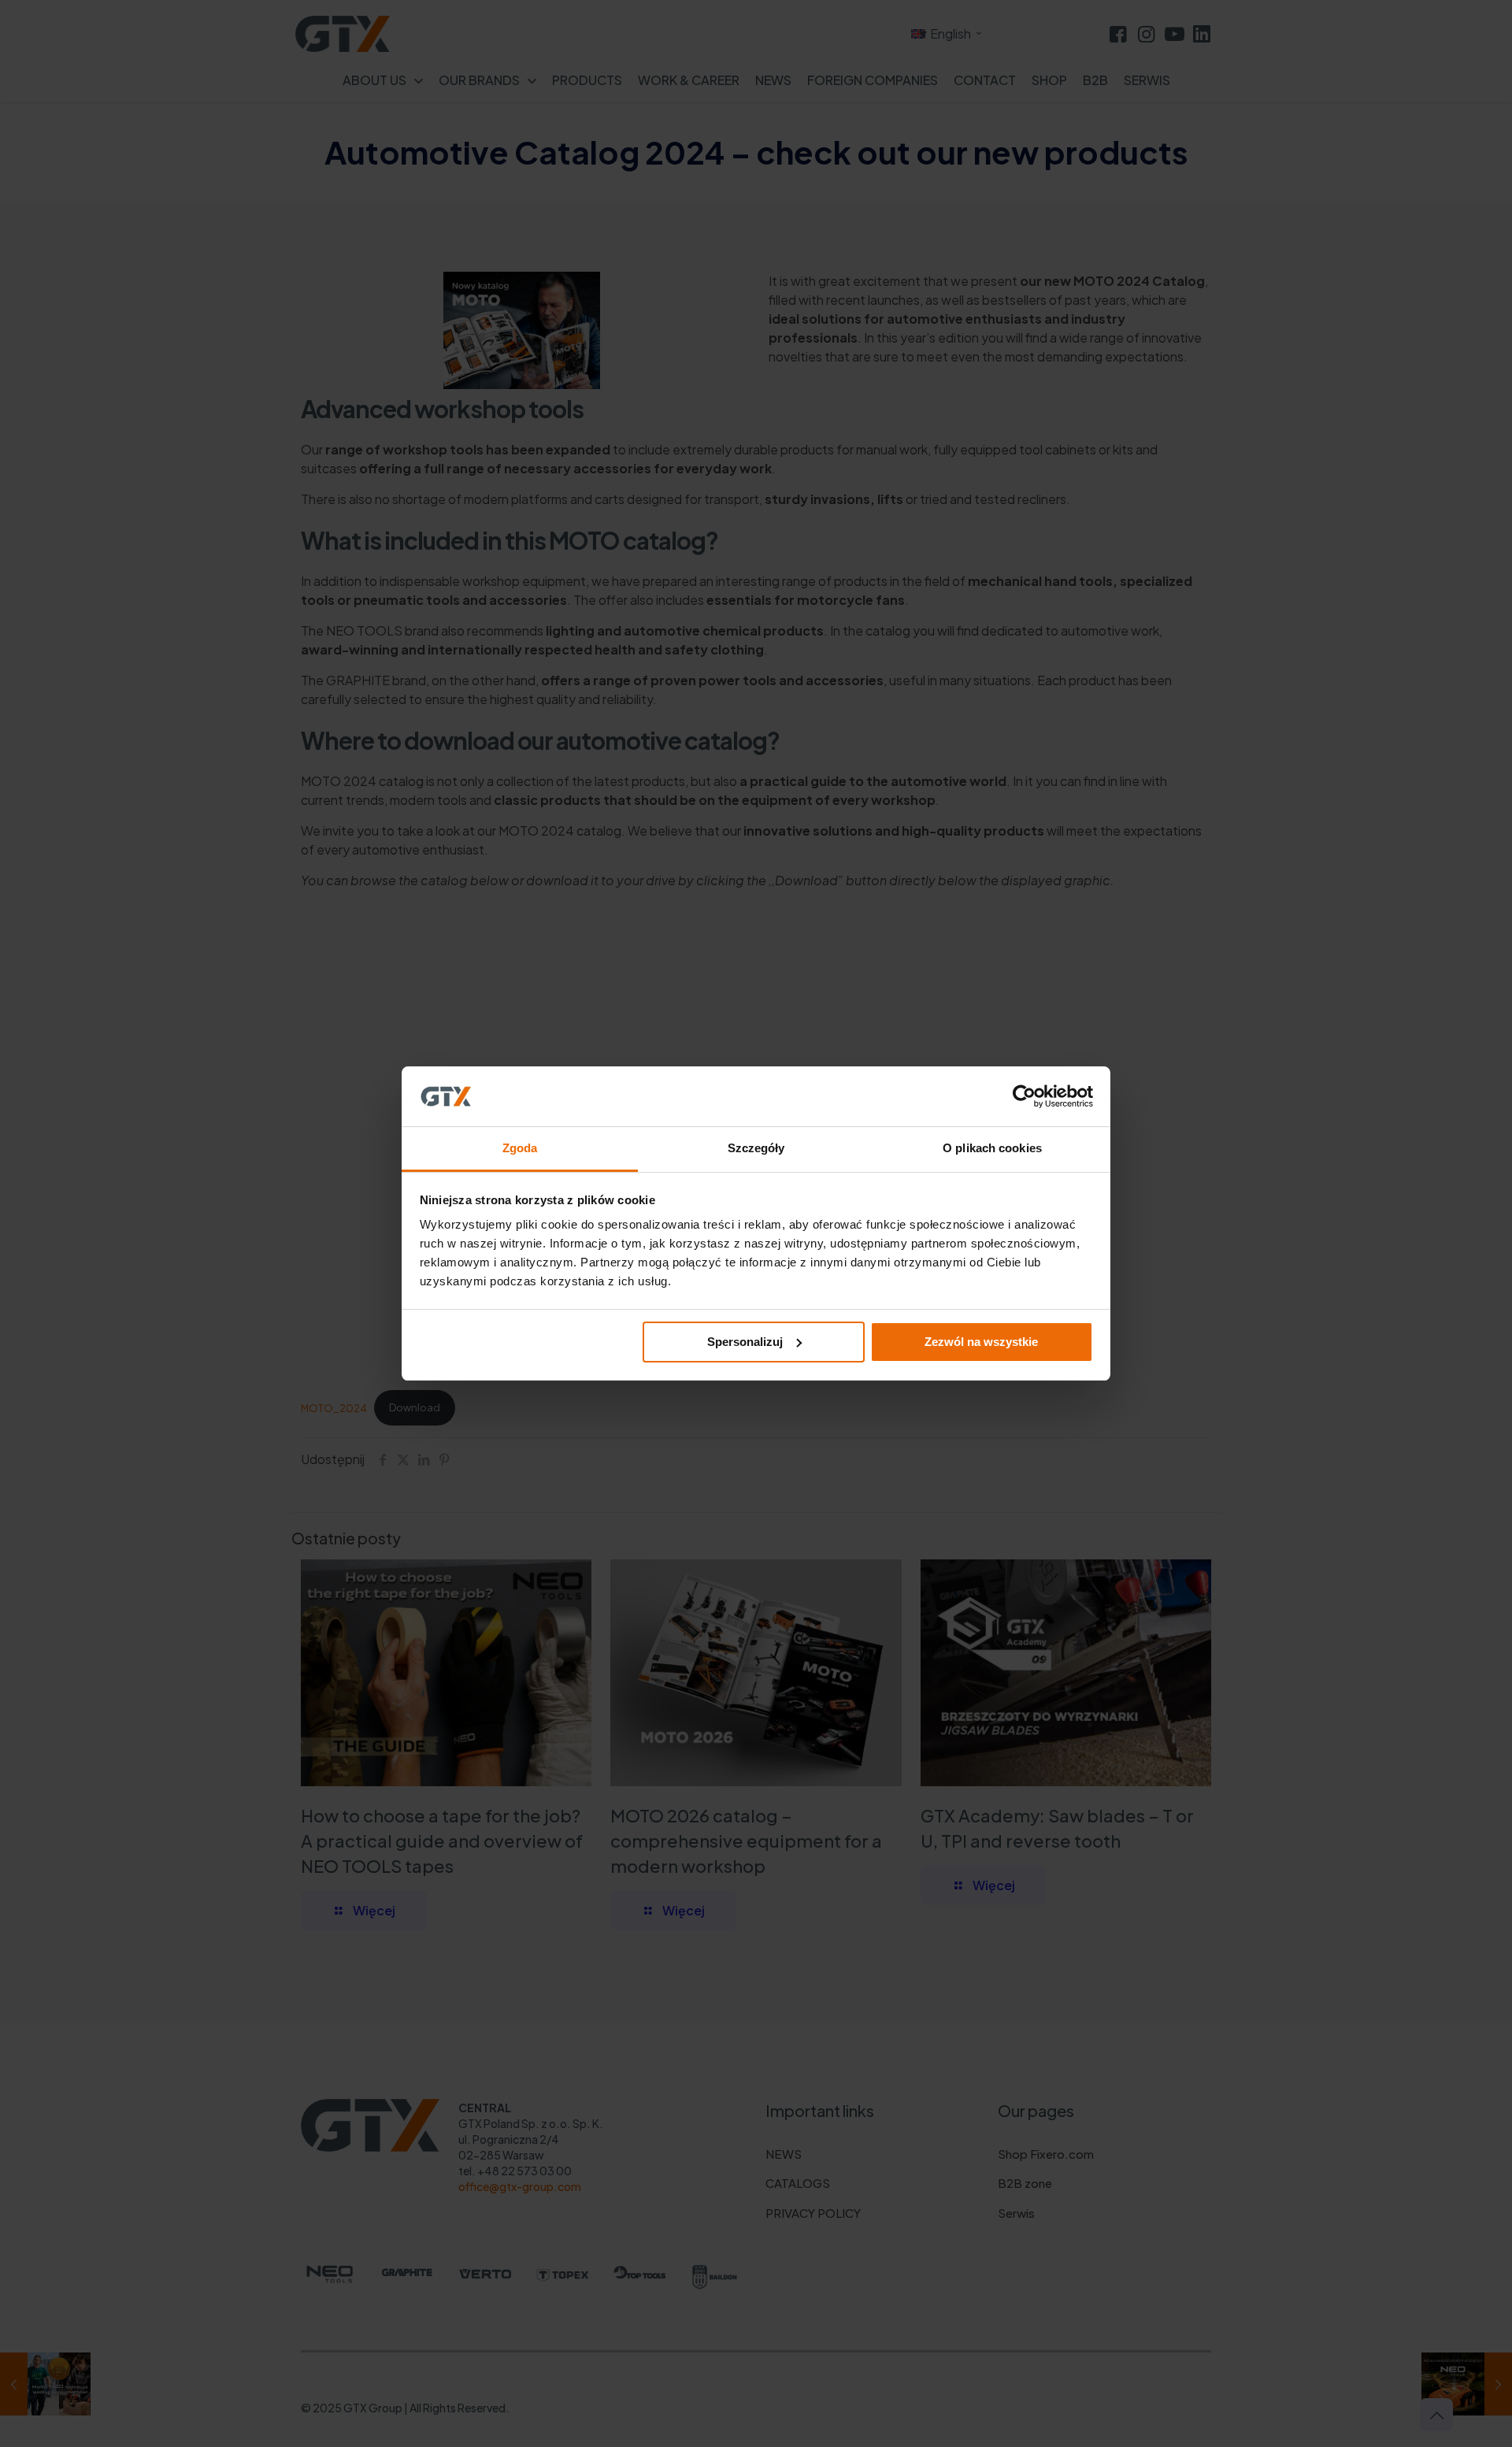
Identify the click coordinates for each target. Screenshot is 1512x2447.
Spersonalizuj (745, 1342)
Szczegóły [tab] (756, 1148)
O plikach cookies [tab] (992, 1148)
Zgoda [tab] (520, 1148)
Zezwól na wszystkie (981, 1342)
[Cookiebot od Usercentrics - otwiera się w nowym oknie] (1024, 1096)
